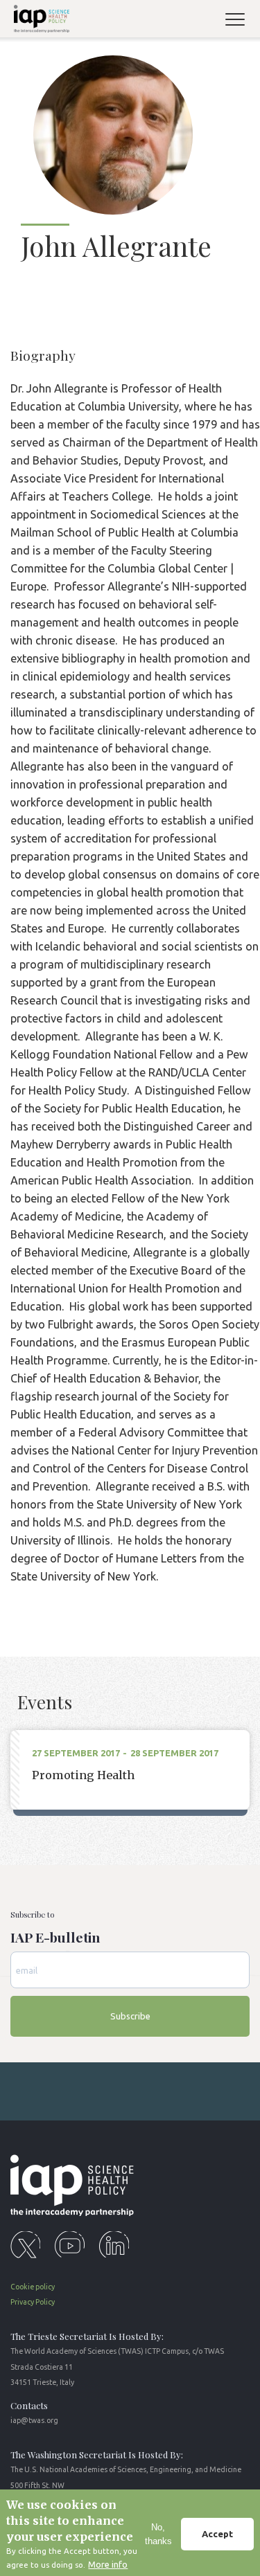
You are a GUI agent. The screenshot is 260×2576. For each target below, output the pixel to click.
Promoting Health (83, 1775)
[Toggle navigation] (241, 21)
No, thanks (158, 2534)
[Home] (39, 21)
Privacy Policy (33, 2302)
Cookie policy (33, 2287)
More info (108, 2564)
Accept (217, 2534)
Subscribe (130, 2016)
